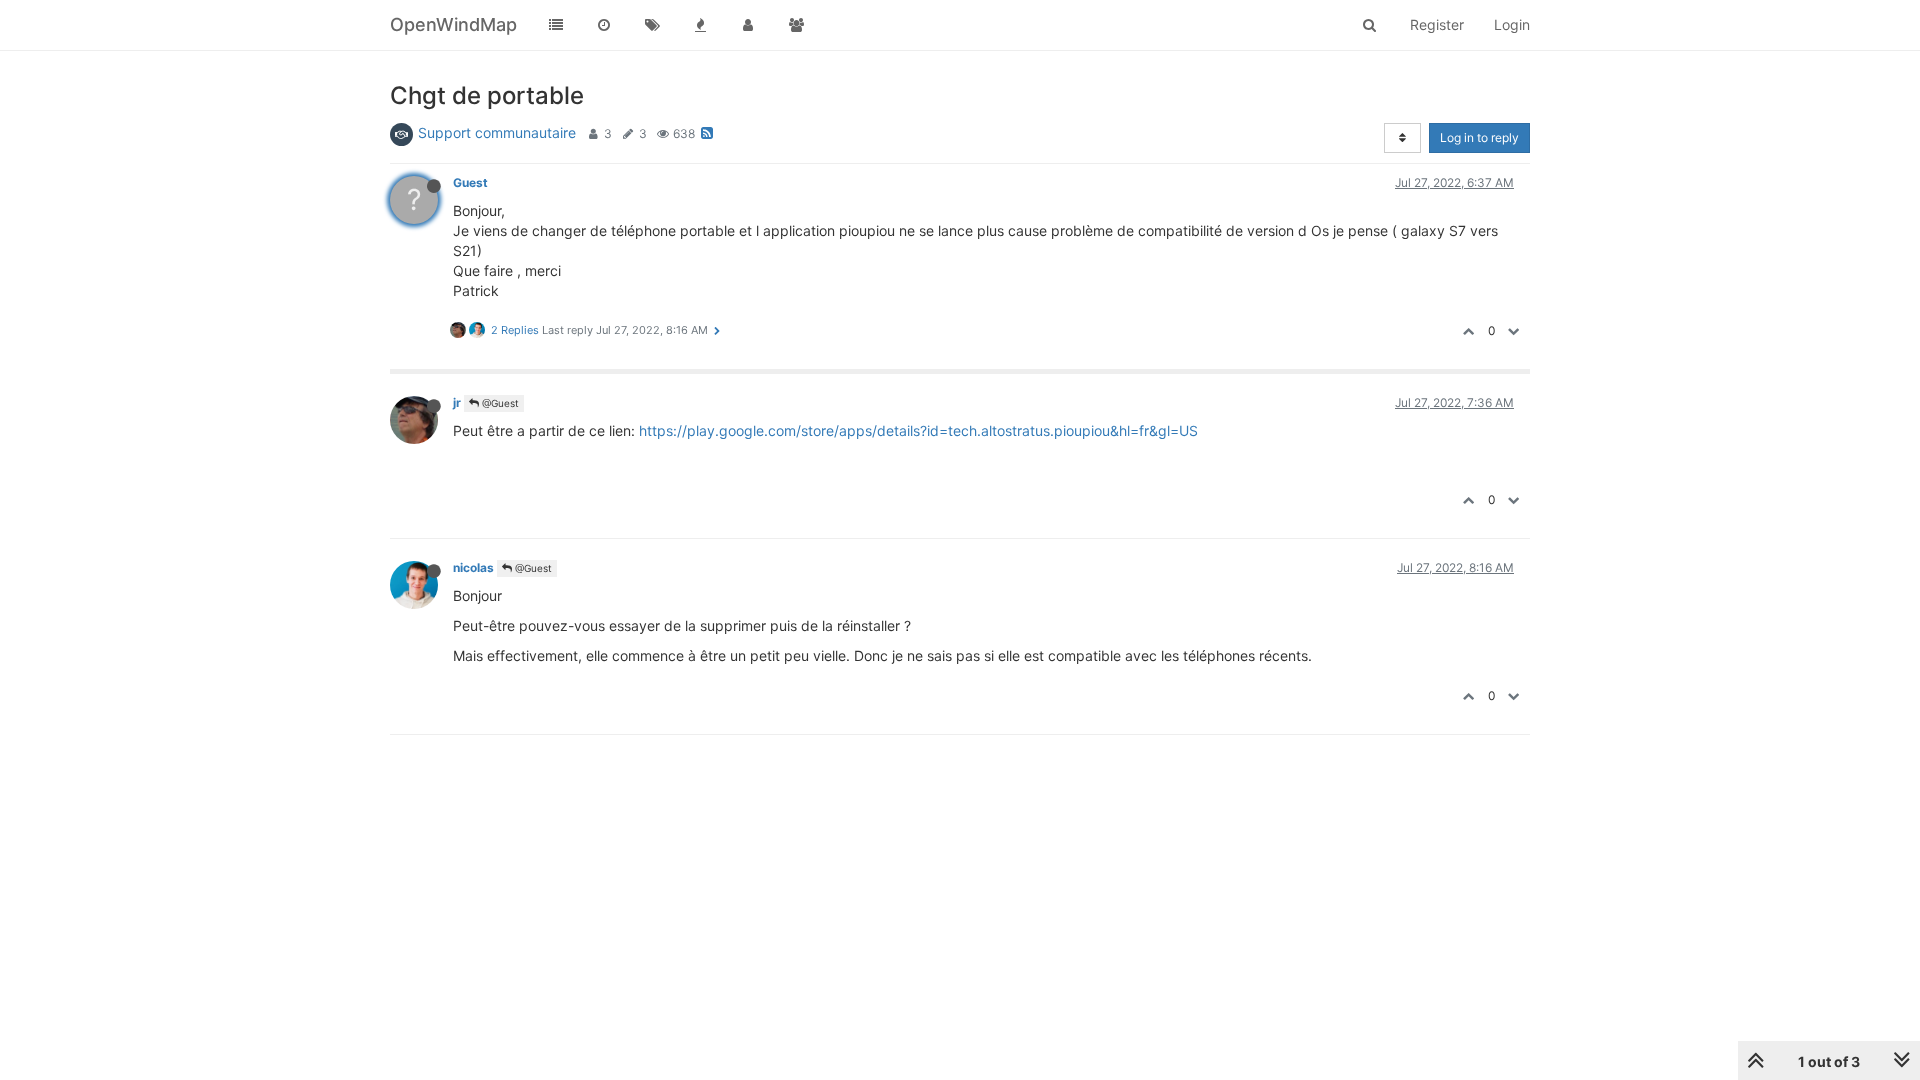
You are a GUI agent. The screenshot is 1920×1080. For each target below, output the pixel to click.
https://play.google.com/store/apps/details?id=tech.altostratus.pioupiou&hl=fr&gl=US (918, 430)
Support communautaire (497, 132)
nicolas (473, 567)
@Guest (499, 403)
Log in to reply (1479, 137)
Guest (470, 182)
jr (457, 402)
